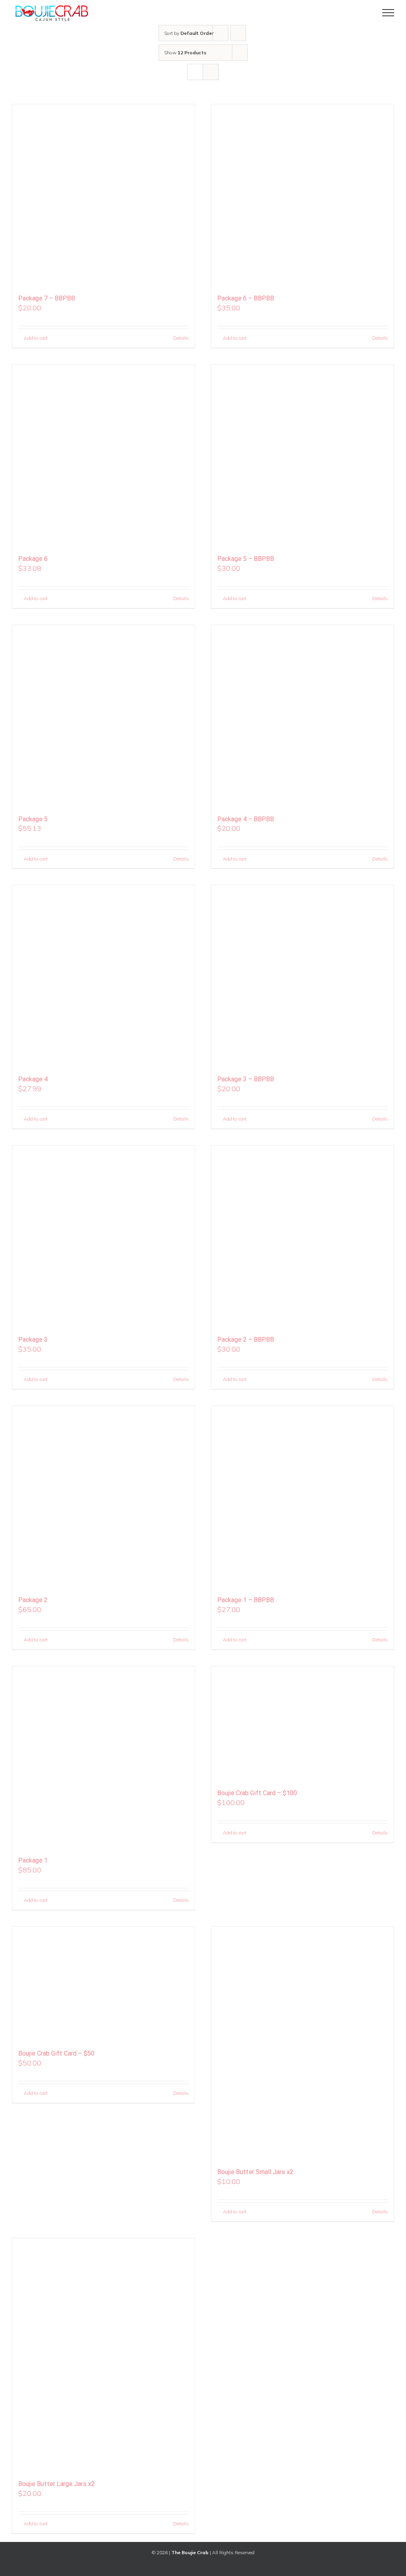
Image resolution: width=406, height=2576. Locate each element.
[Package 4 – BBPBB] (303, 716)
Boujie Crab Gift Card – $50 (56, 2053)
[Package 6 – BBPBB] (303, 195)
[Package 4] (103, 976)
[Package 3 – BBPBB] (303, 976)
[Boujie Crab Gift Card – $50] (103, 1984)
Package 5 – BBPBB (246, 559)
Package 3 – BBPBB (246, 1079)
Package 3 (33, 1340)
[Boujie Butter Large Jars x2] (103, 2355)
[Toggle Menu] (388, 13)
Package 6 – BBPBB (246, 298)
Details (181, 338)
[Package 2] (103, 1497)
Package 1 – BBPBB (246, 1600)
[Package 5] (103, 716)
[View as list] (211, 72)
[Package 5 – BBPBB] (303, 456)
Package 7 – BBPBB (47, 298)
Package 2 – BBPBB (246, 1340)
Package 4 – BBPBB (246, 819)
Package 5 (33, 819)
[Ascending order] (238, 33)
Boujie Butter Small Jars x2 (255, 2172)
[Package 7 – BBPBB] (103, 195)
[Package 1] (103, 1757)
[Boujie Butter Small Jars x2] (303, 2044)
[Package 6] (103, 456)
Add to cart (36, 338)
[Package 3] (103, 1237)
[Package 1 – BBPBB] (303, 1497)
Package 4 (33, 1079)
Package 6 (33, 559)
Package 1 (33, 1860)
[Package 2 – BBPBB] (303, 1237)
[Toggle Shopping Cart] (361, 13)
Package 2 (33, 1600)
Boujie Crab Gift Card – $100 (257, 1793)
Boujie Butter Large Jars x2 (56, 2484)
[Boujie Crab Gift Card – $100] (303, 1724)
